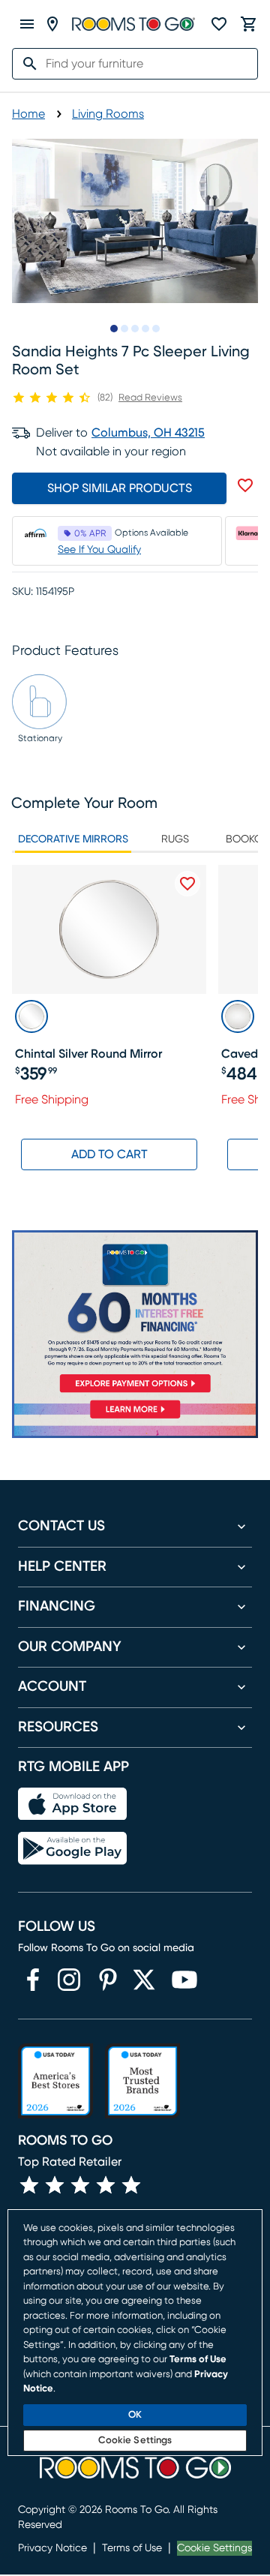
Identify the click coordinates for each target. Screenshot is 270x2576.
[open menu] (27, 24)
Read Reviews (150, 398)
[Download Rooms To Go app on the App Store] (72, 1804)
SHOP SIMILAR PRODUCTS (120, 488)
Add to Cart (109, 1154)
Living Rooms (108, 114)
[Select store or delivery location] (52, 24)
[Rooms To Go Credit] (135, 1314)
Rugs (175, 839)
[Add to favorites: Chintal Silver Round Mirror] (187, 884)
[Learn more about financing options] (135, 1418)
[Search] (25, 64)
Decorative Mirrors (73, 839)
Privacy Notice (52, 2548)
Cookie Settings (214, 2548)
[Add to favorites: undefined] (245, 485)
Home (28, 114)
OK (135, 2415)
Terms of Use (132, 2548)
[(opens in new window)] (33, 1980)
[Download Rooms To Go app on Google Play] (72, 1848)
